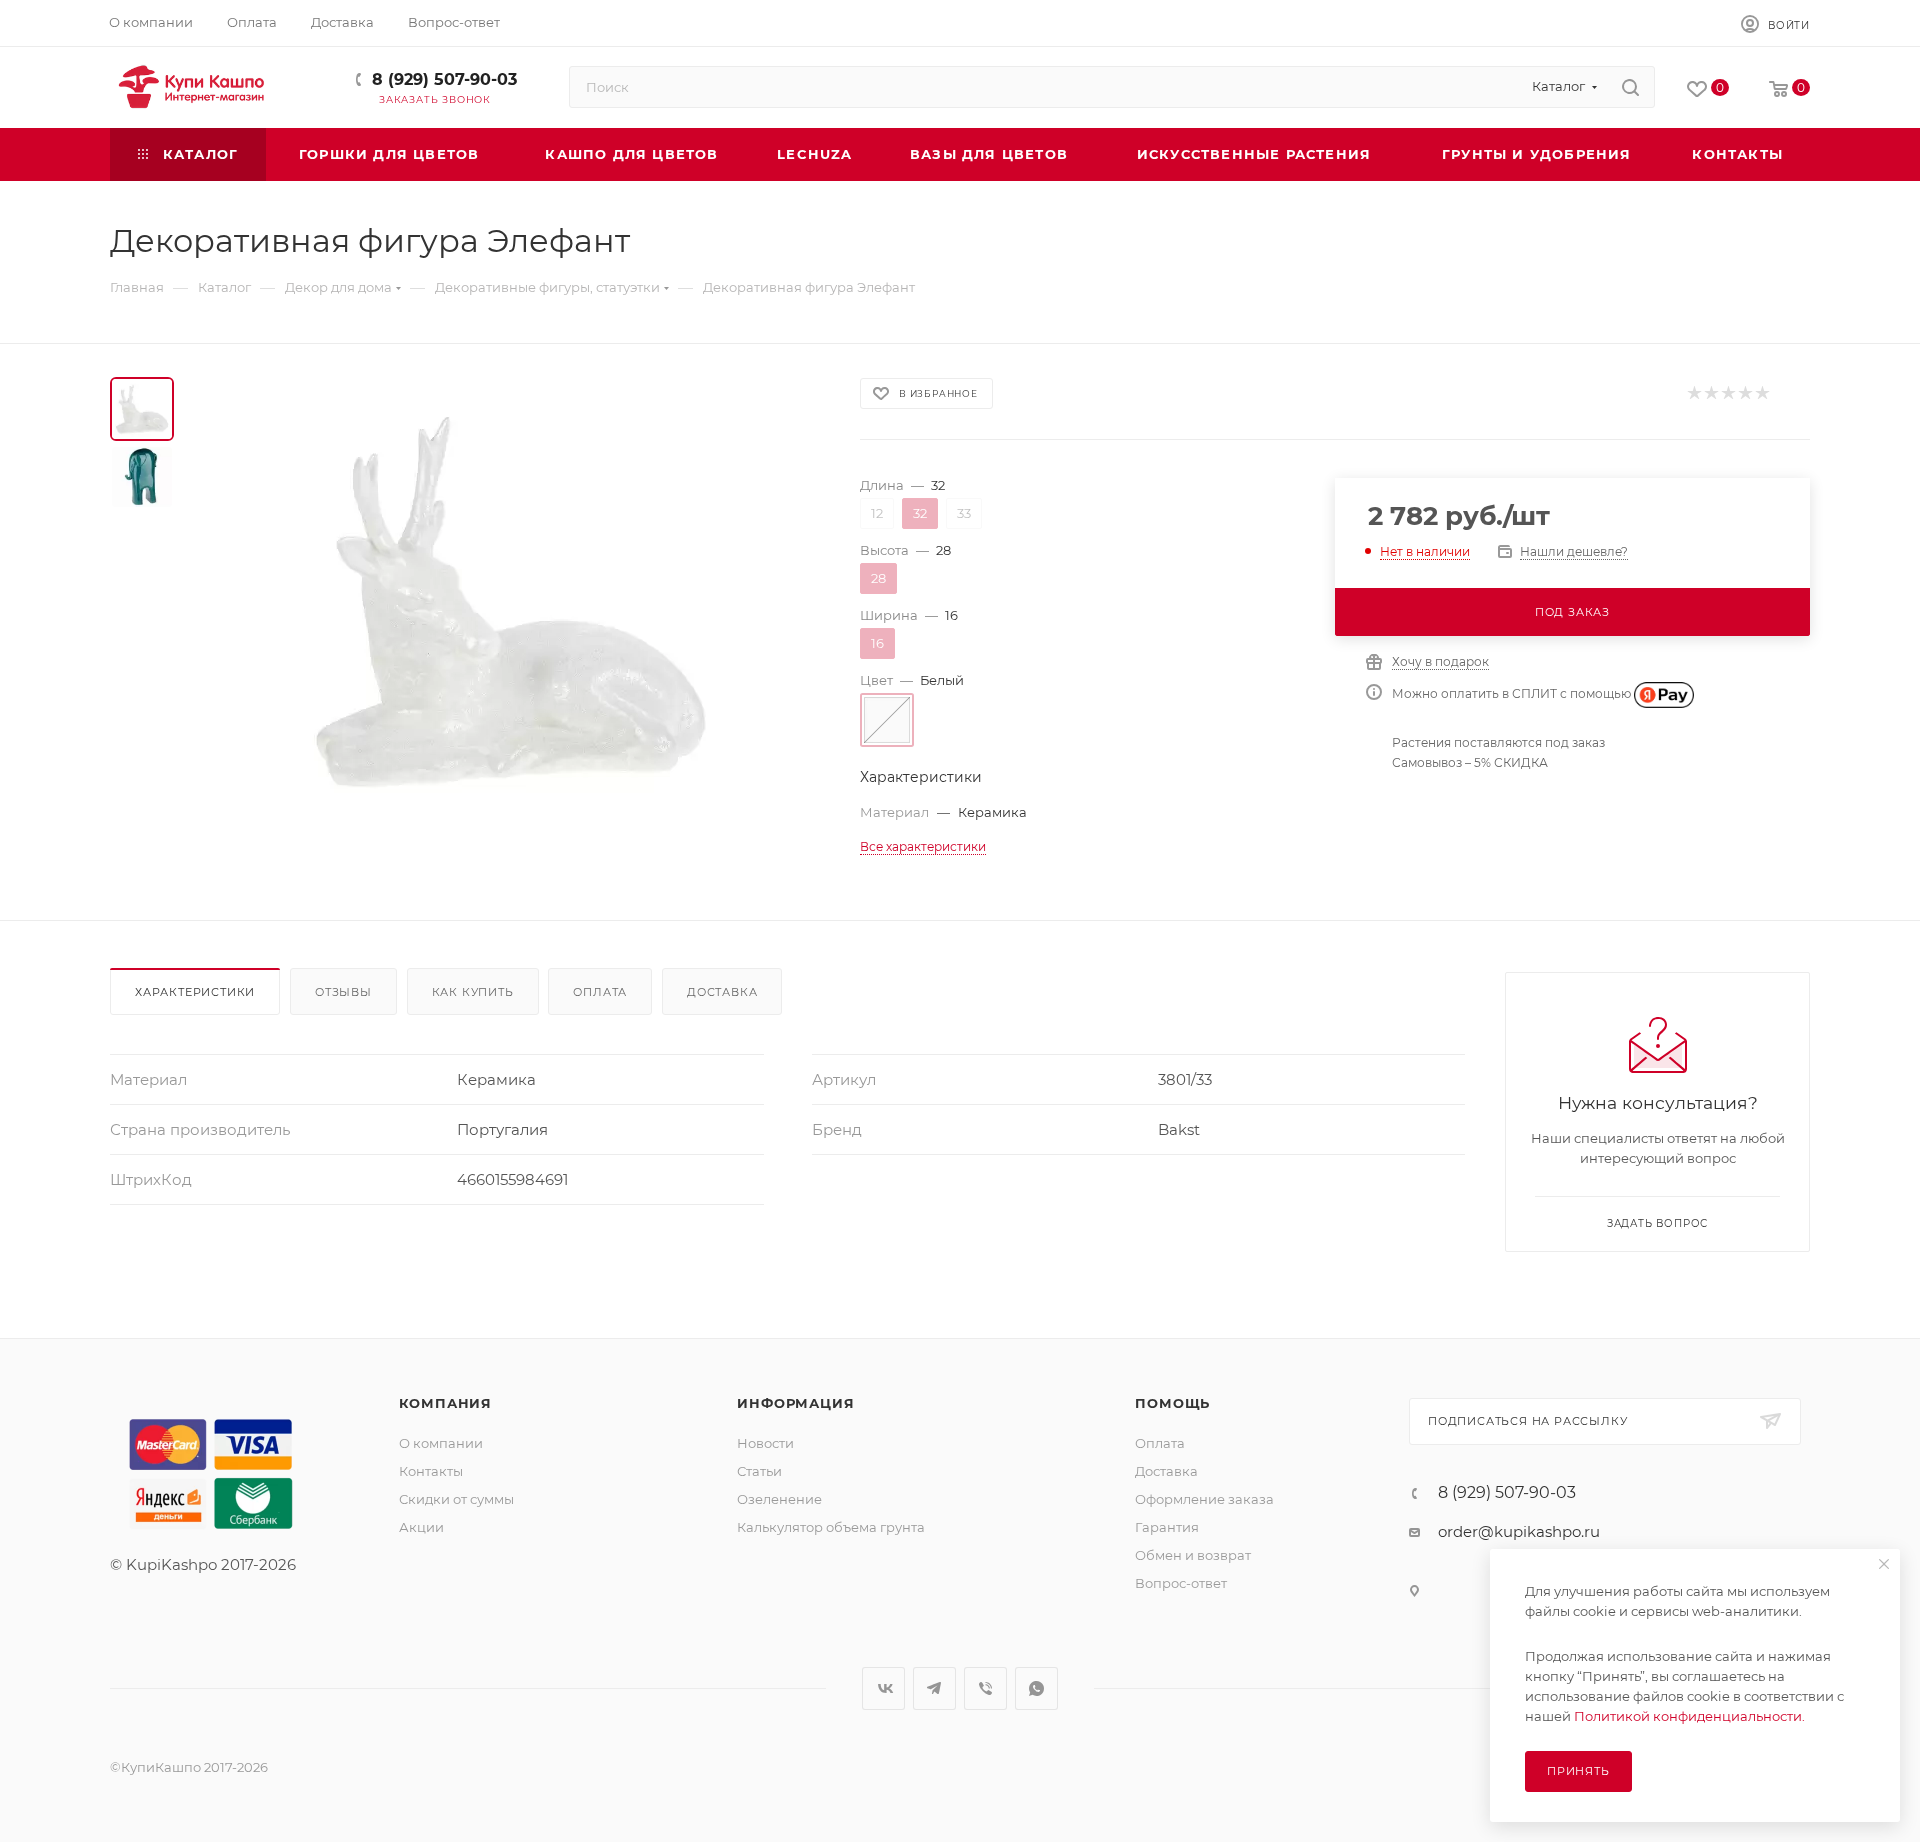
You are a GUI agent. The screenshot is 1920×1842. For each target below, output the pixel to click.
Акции (421, 1527)
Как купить (473, 992)
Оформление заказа (1204, 1499)
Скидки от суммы (456, 1499)
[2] (1710, 393)
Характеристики (195, 992)
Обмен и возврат (1193, 1555)
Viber (985, 1688)
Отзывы (343, 992)
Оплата (600, 992)
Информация (795, 1403)
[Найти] (1630, 87)
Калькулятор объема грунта (831, 1527)
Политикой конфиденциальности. (1689, 1716)
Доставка (722, 992)
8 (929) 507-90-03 (444, 79)
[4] (1744, 393)
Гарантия (1167, 1527)
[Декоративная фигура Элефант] (511, 602)
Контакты (431, 1471)
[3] (1727, 393)
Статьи (759, 1471)
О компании (441, 1443)
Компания (445, 1403)
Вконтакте (883, 1688)
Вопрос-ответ (1181, 1583)
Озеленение (779, 1499)
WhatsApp (1036, 1688)
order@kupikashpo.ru (1519, 1531)
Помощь (1172, 1403)
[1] (1693, 393)
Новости (765, 1443)
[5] (1761, 393)
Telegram (934, 1688)
